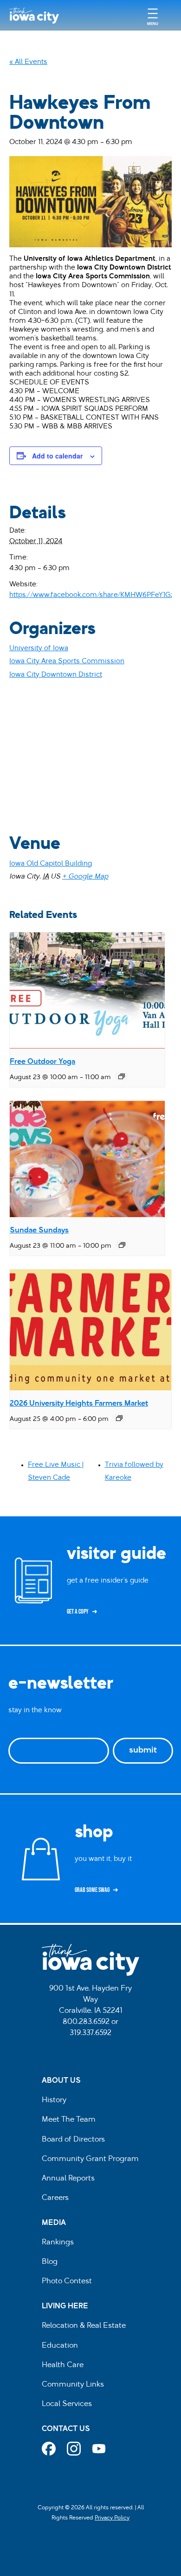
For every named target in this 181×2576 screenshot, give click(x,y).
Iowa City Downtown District (56, 675)
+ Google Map (85, 877)
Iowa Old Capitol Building (51, 864)
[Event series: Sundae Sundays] (122, 1245)
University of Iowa (39, 649)
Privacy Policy (112, 2518)
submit (143, 1751)
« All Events (28, 62)
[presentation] (87, 990)
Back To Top (169, 917)
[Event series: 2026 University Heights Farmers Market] (119, 1418)
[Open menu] (153, 16)
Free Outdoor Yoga (42, 1062)
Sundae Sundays (39, 1231)
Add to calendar (57, 456)
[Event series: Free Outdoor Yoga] (122, 1076)
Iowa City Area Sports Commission (67, 662)
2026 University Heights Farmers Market (79, 1404)
